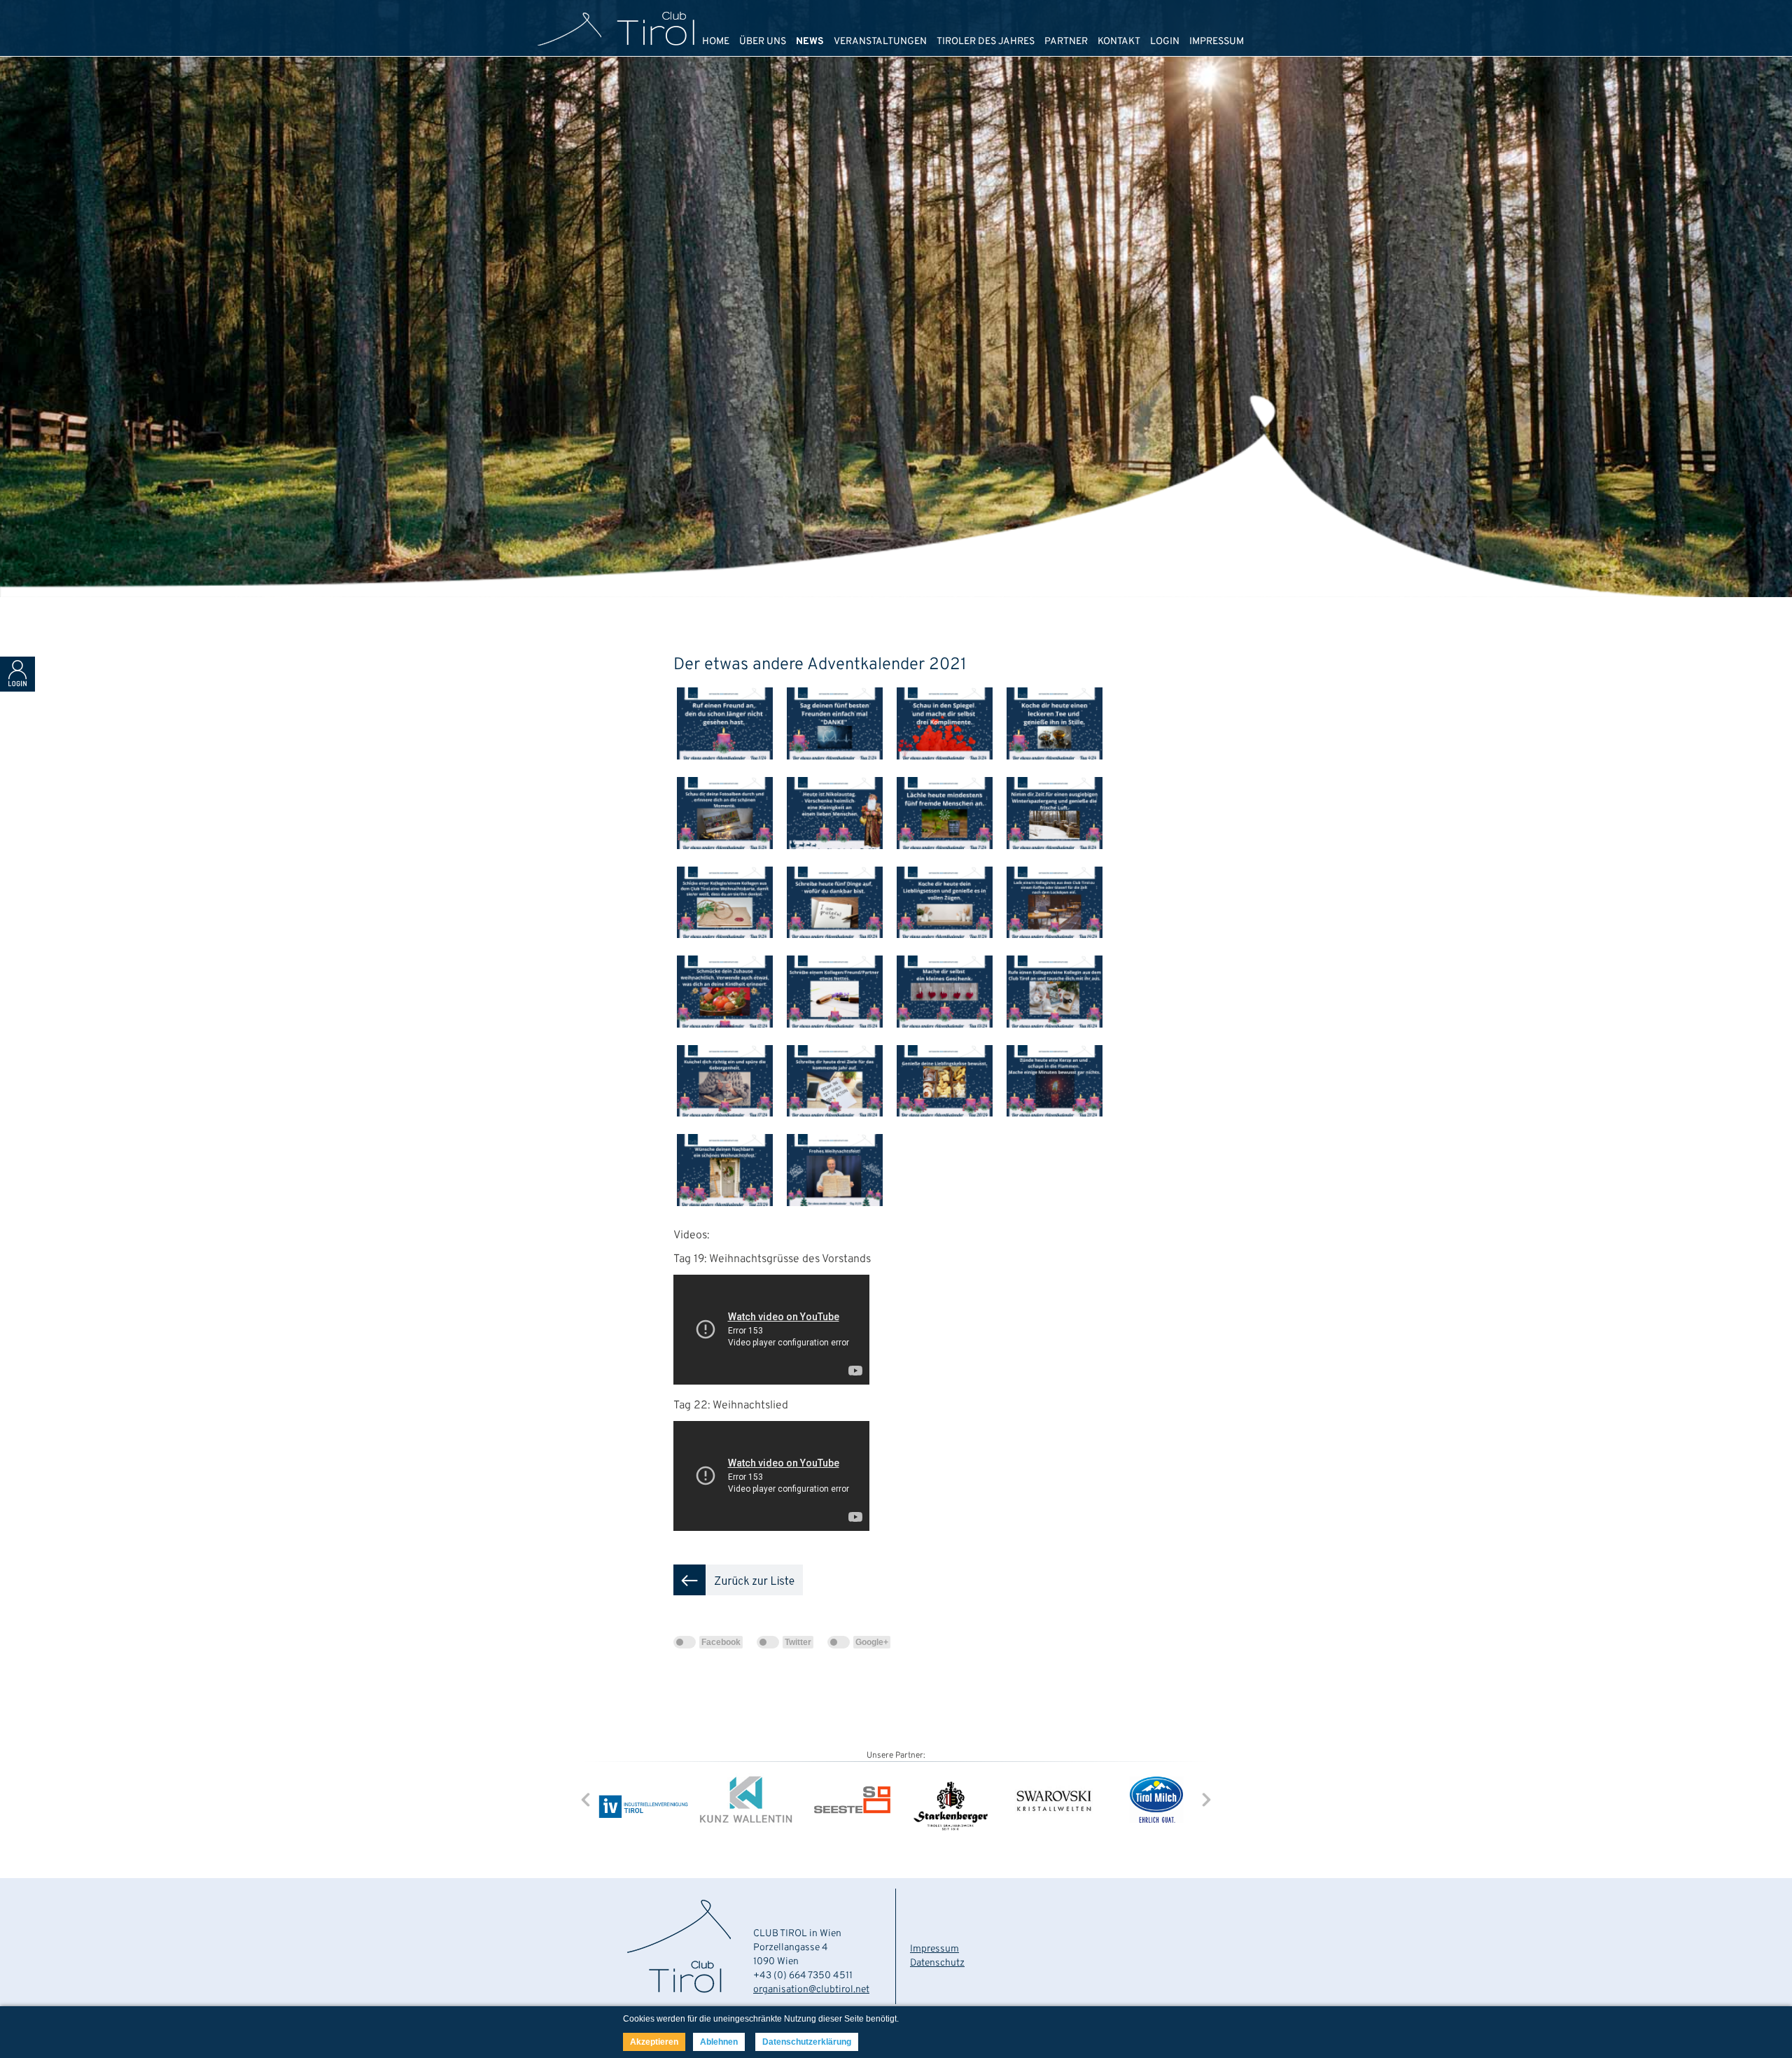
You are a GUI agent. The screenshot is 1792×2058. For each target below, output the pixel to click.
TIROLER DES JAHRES (986, 42)
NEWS (810, 42)
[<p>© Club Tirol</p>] (728, 771)
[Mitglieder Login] (17, 689)
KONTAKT (1119, 42)
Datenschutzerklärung (807, 2042)
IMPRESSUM (1217, 42)
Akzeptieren (654, 2042)
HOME (716, 42)
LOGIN (1165, 42)
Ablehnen (719, 2042)
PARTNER (1066, 42)
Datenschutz (937, 1963)
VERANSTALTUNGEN (880, 42)
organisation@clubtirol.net (811, 1990)
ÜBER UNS (763, 42)
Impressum (934, 1949)
